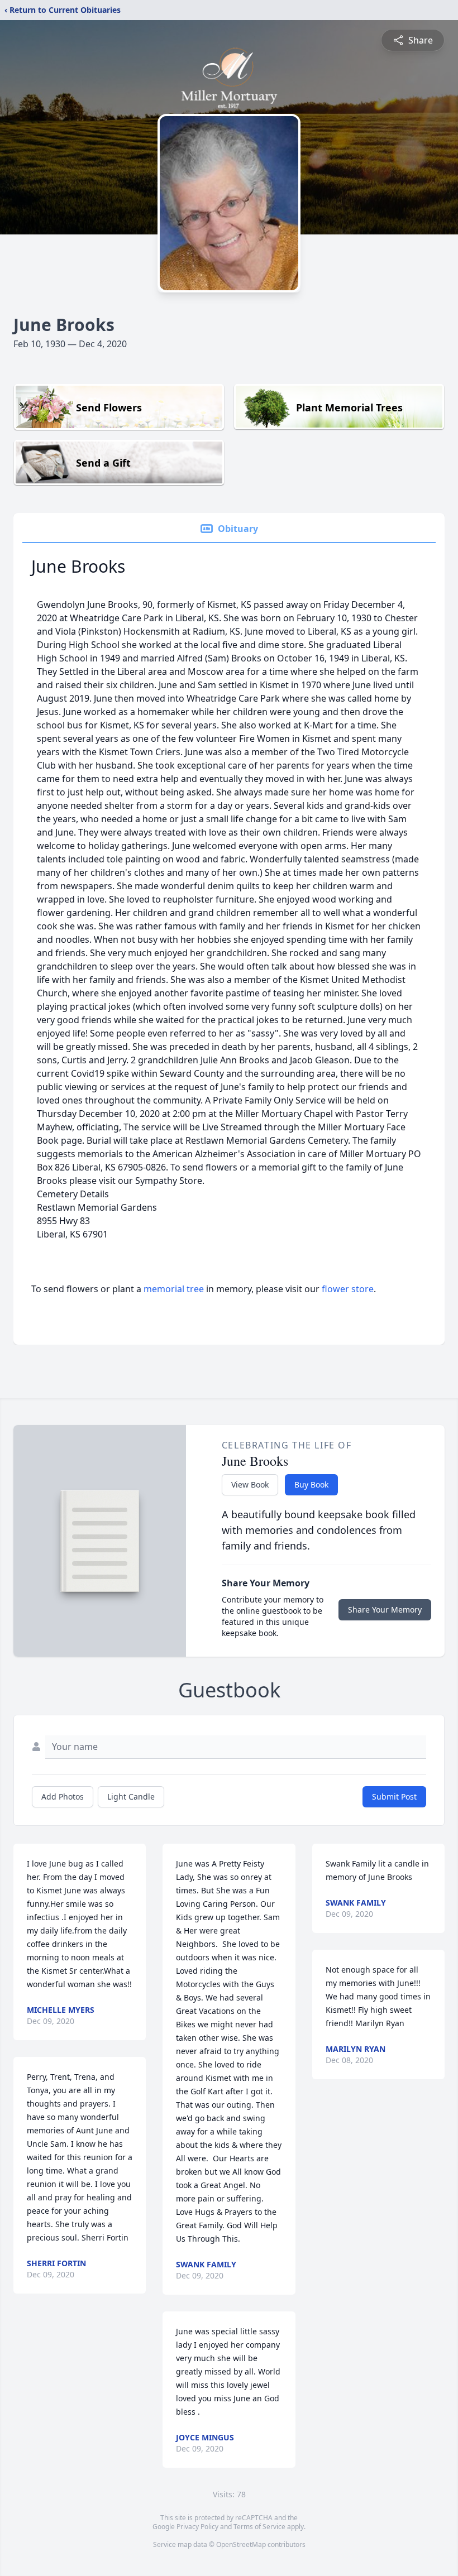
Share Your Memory (385, 1610)
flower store (348, 1289)
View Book (250, 1484)
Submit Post (394, 1797)
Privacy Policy (197, 2527)
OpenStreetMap (241, 2544)
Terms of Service (259, 2527)
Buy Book (311, 1484)
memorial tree (174, 1289)
